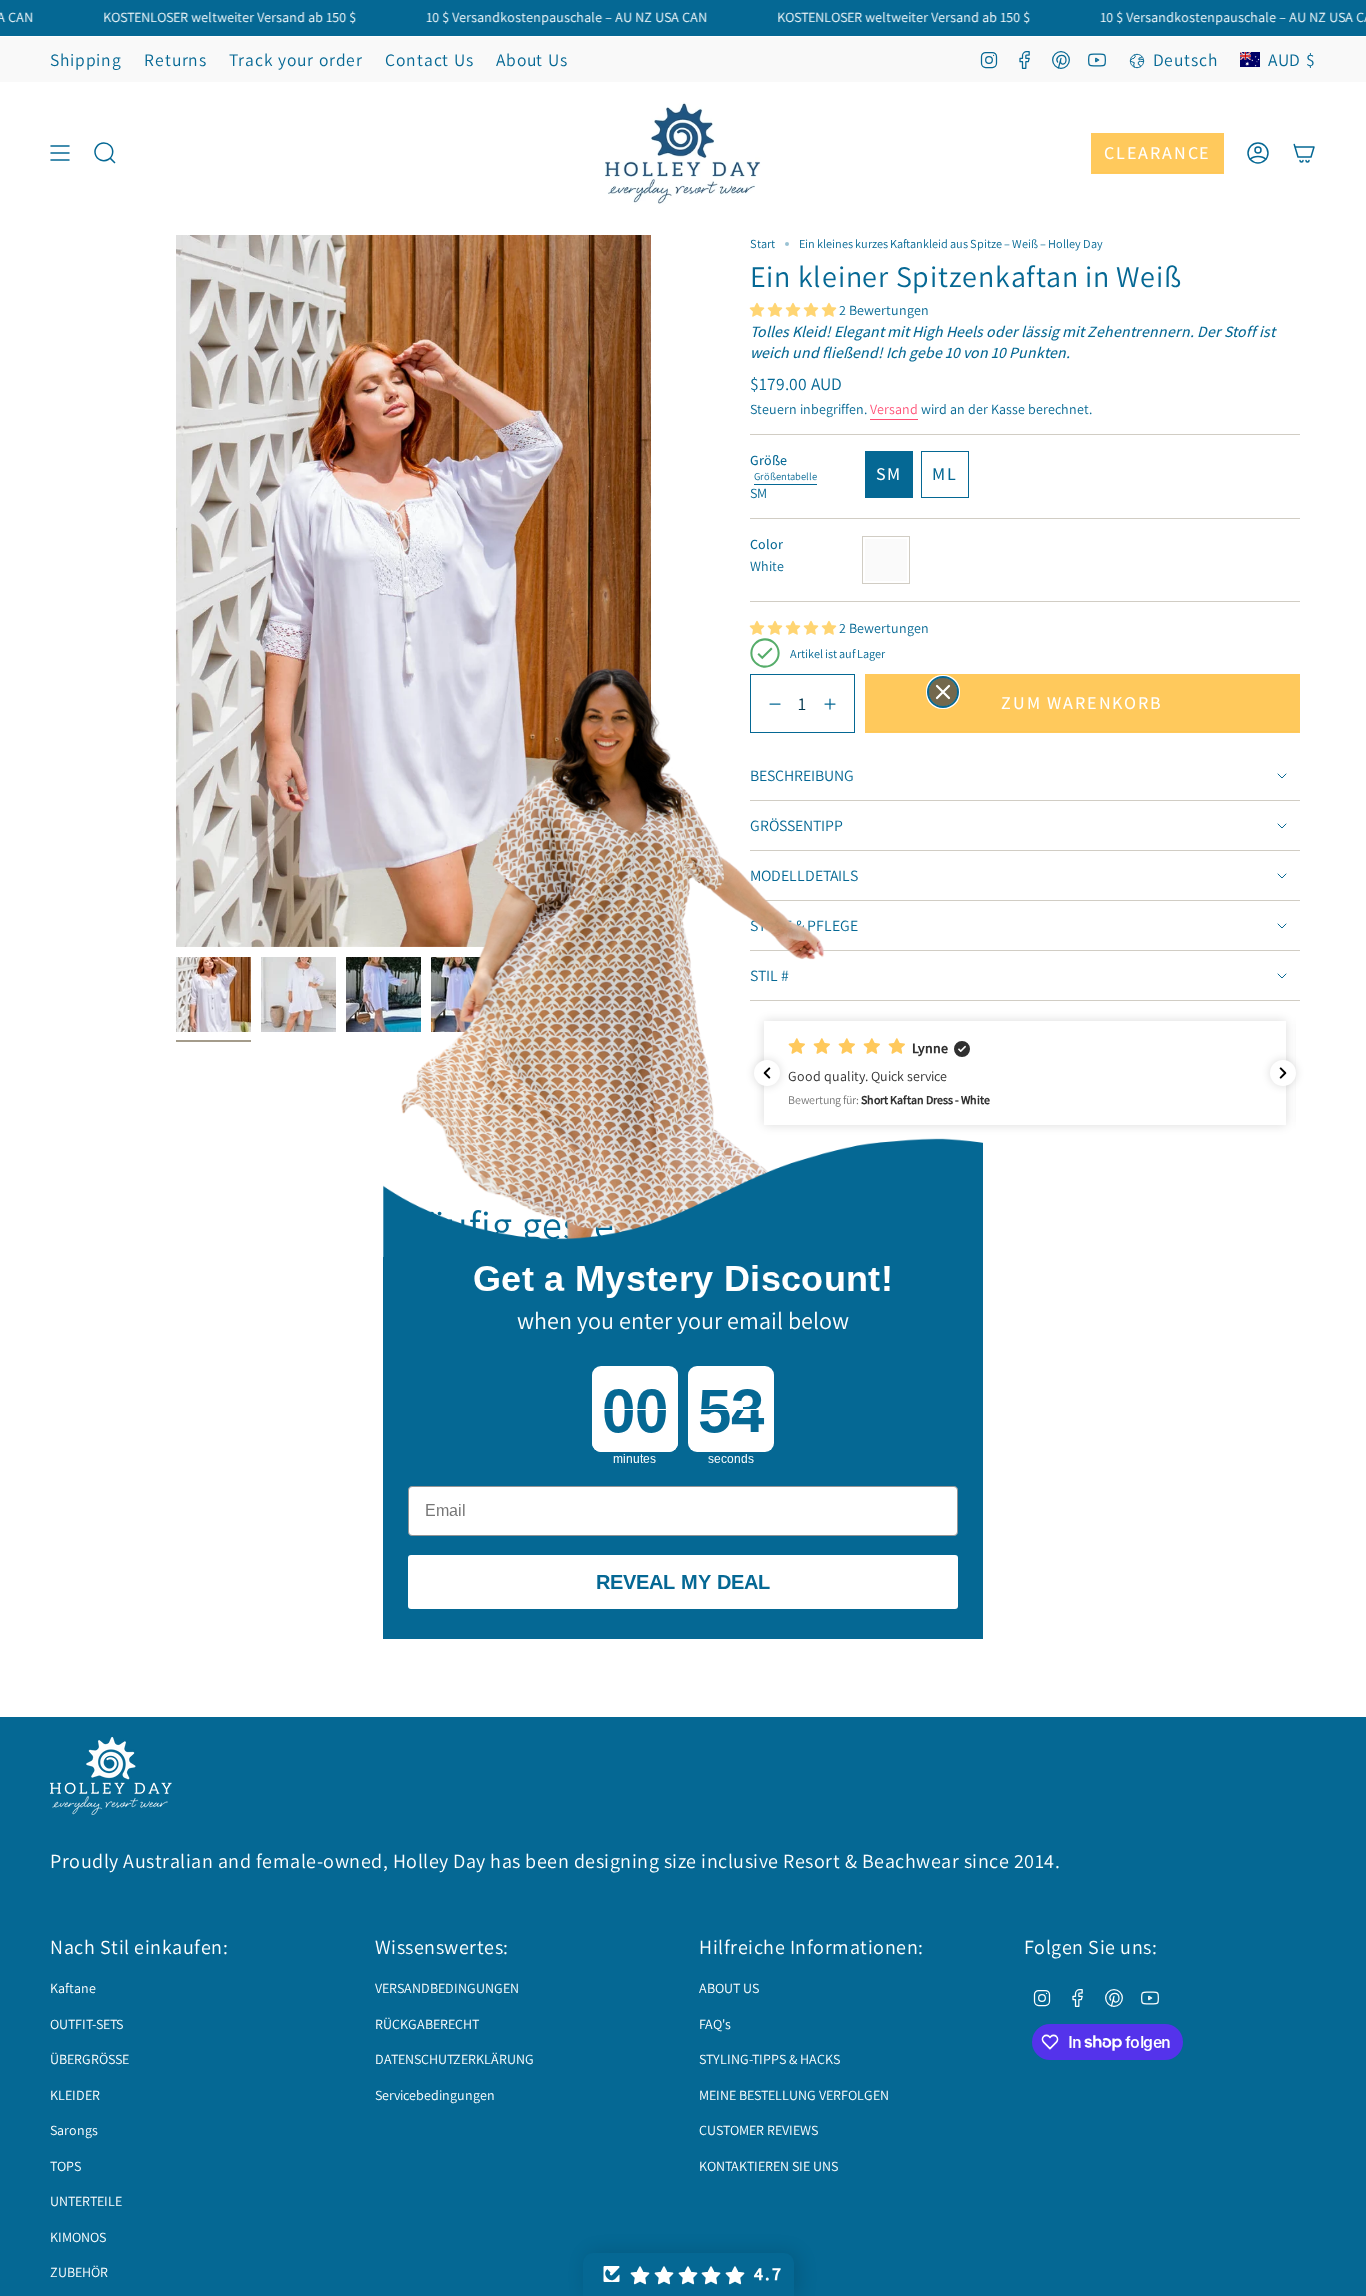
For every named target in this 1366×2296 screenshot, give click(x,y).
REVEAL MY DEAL (683, 1582)
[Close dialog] (943, 692)
